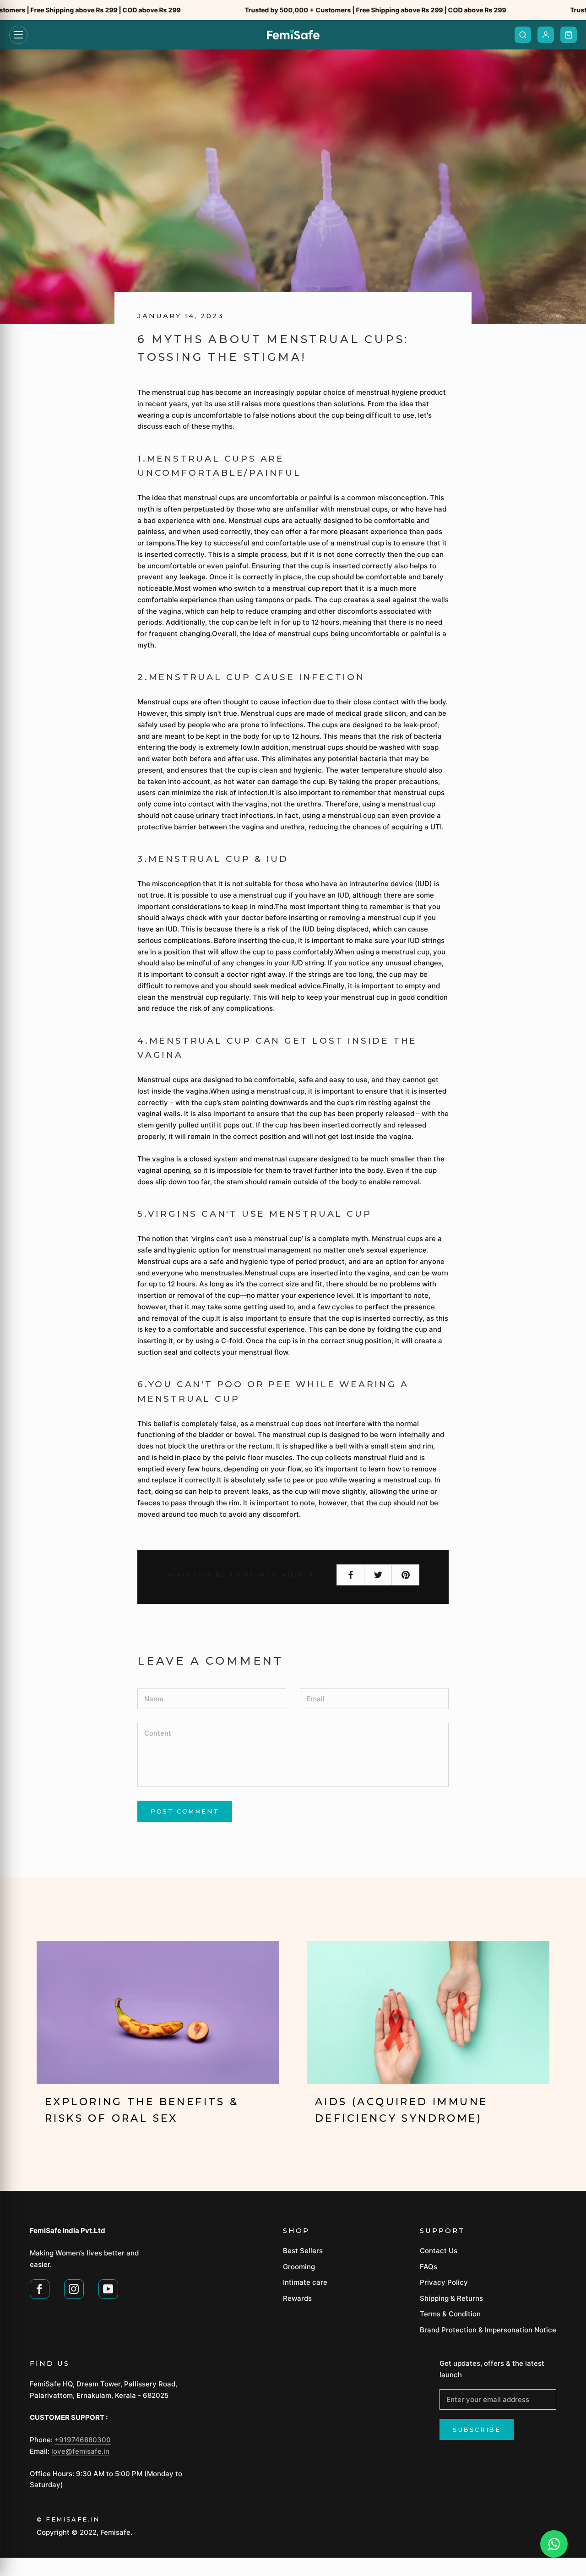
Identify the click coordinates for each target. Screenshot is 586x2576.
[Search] (523, 35)
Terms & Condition (450, 2314)
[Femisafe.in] (293, 35)
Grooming (299, 2267)
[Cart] (569, 35)
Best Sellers (303, 2251)
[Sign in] (546, 35)
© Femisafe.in (68, 2519)
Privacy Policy (444, 2282)
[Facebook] (40, 2288)
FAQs (429, 2267)
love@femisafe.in (80, 2451)
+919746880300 (83, 2440)
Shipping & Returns (451, 2298)
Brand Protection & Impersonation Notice (488, 2330)
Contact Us (439, 2251)
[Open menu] (18, 35)
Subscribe (477, 2429)
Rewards (297, 2298)
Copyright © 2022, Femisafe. (84, 2532)
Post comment (185, 1811)
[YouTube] (108, 2288)
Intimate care (305, 2282)
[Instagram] (74, 2288)
